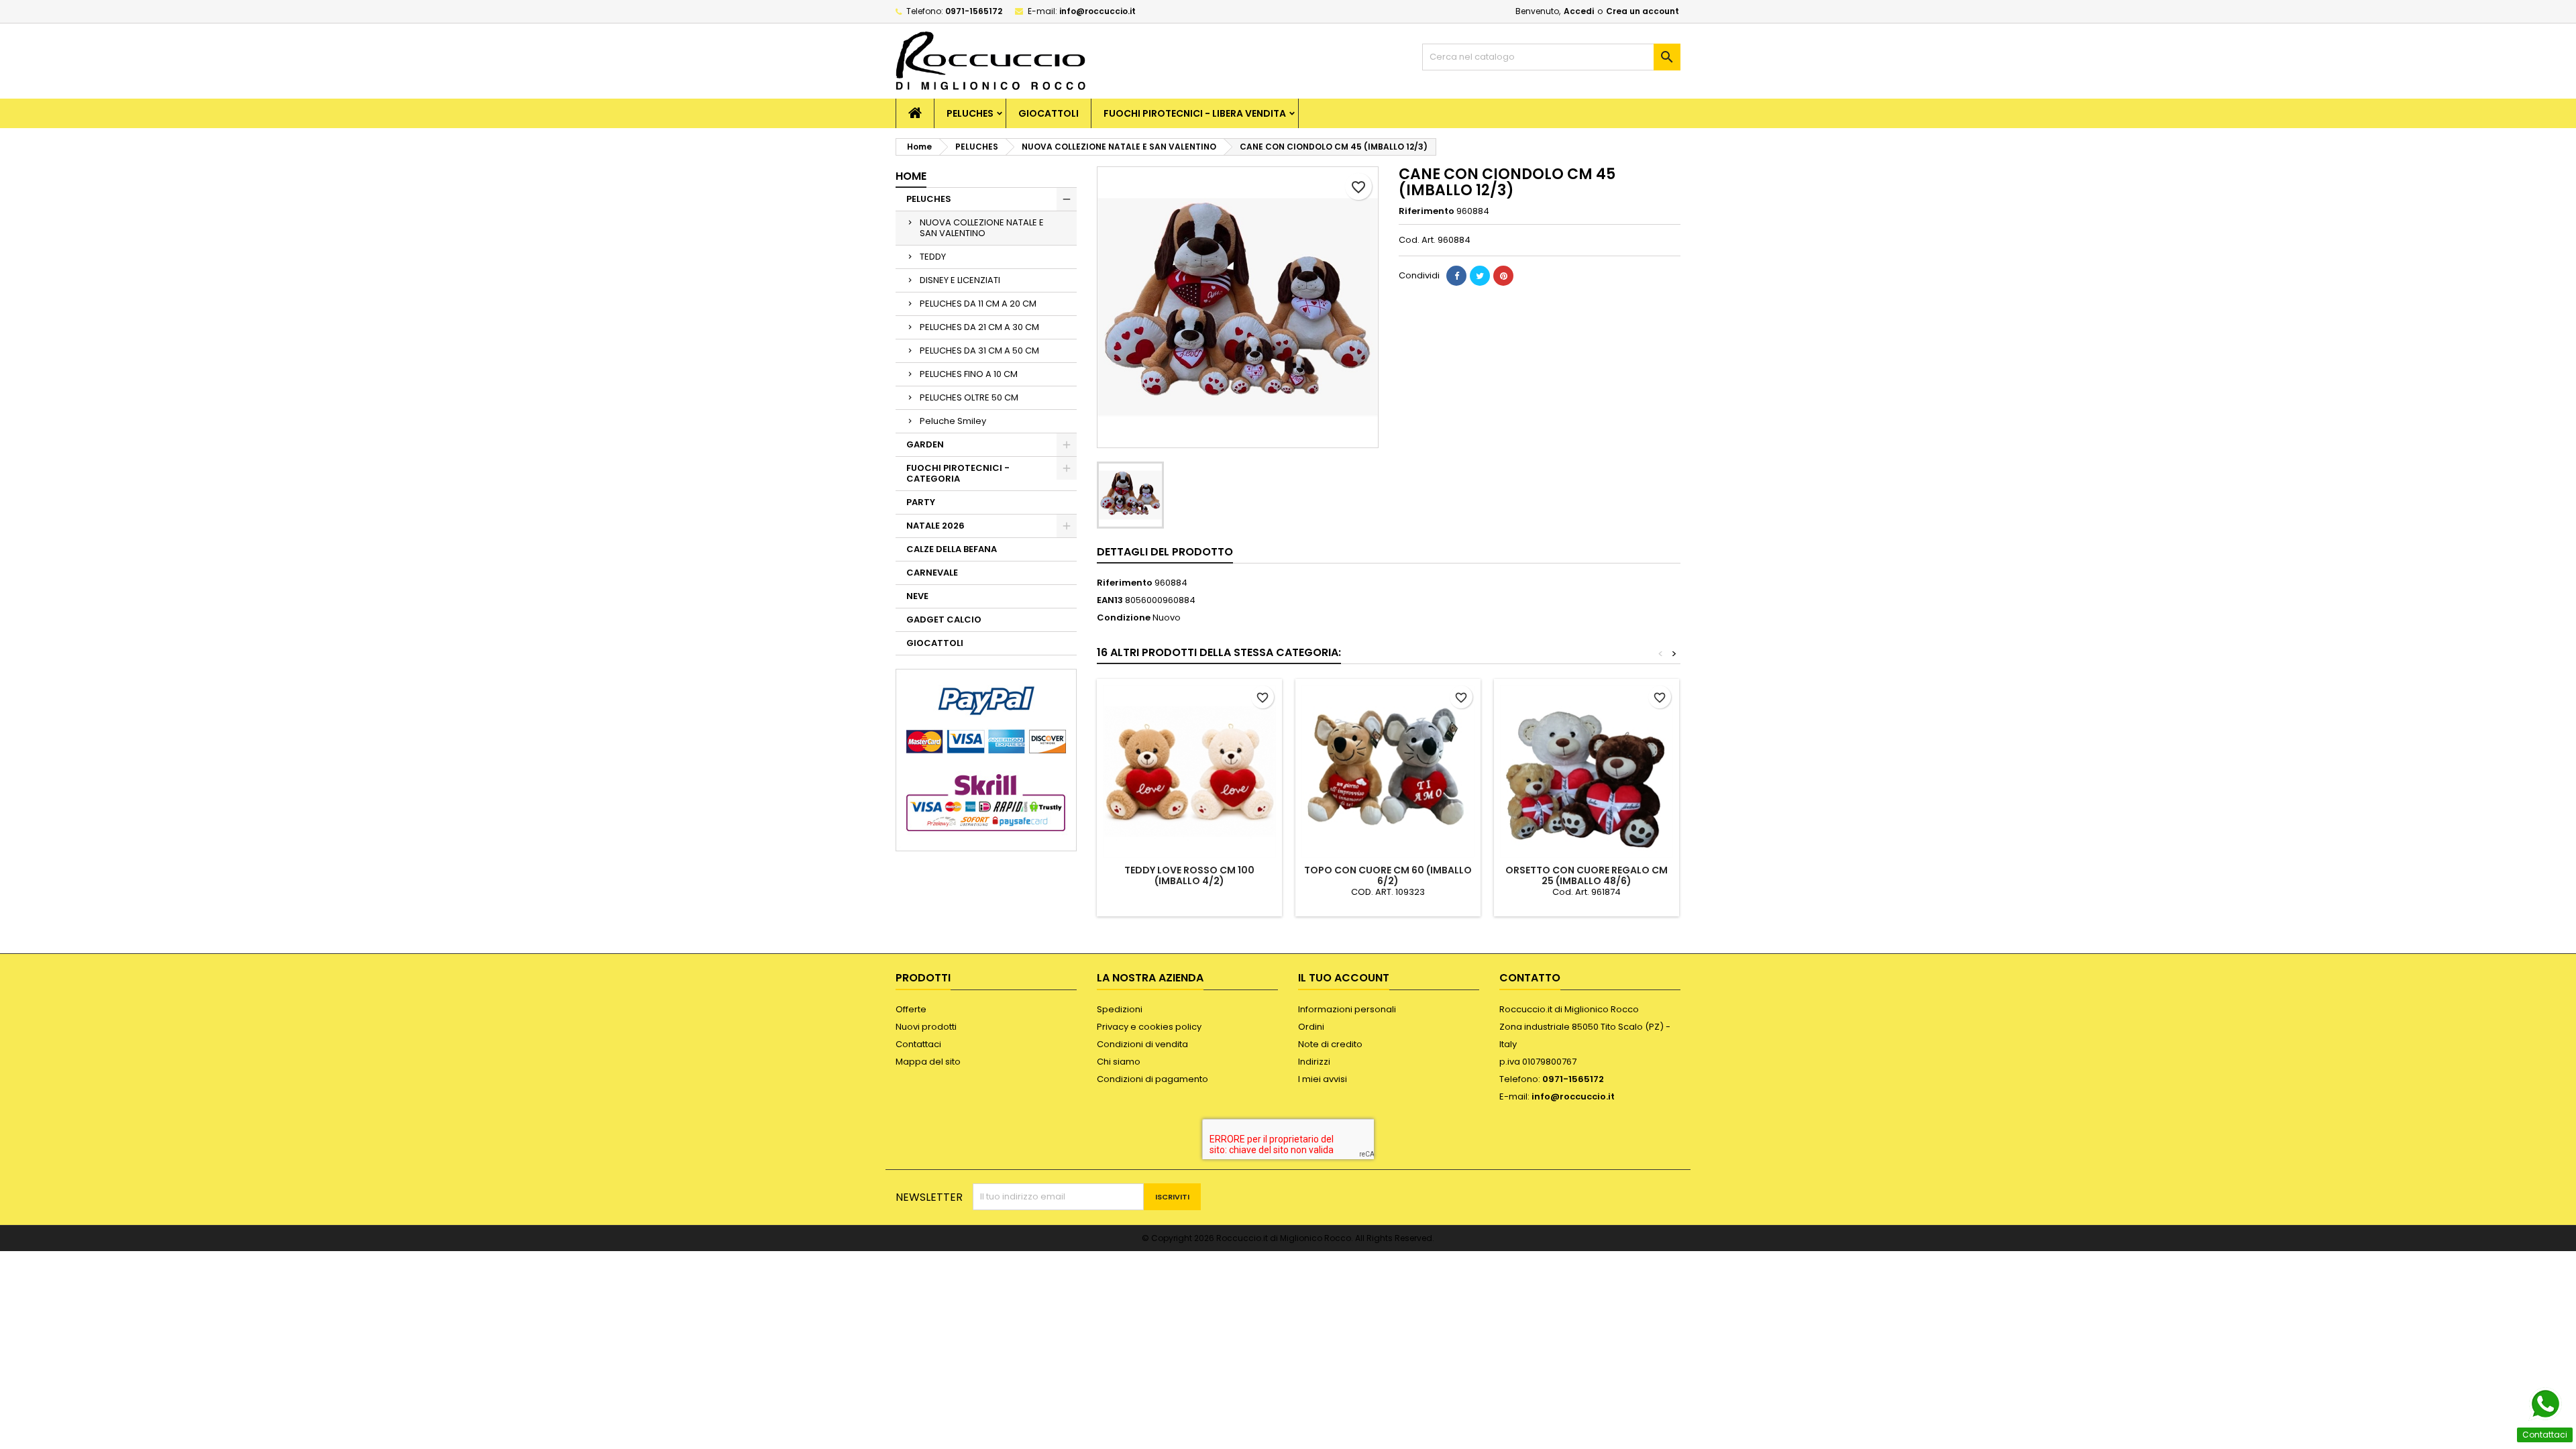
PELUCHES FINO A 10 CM (969, 374)
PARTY (921, 502)
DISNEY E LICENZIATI (960, 280)
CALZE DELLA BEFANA (952, 549)
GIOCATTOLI (1049, 113)
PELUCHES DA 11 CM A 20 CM (978, 304)
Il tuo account (1344, 978)
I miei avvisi (1323, 1079)
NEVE (917, 596)
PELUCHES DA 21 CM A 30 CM (979, 327)
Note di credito (1330, 1044)
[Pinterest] (1503, 276)
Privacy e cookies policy (1149, 1027)
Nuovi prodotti (926, 1027)
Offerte (911, 1009)
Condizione (1124, 618)
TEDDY (933, 257)
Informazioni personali (1347, 1009)
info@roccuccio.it (1097, 11)
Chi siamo (1119, 1062)
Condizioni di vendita (1142, 1044)
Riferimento (1427, 211)
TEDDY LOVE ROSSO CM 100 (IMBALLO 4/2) (1189, 875)
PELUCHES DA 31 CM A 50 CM (979, 351)
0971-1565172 (974, 11)
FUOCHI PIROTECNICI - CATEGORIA (958, 473)
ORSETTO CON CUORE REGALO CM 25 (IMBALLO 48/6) (1587, 875)
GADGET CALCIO (944, 620)
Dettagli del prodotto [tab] (1165, 552)
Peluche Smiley (953, 421)
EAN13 (1110, 600)
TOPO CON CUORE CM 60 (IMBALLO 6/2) (1388, 875)
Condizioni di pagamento (1152, 1079)
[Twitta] (1480, 276)
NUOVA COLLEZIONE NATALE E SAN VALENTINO (982, 228)
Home (911, 176)
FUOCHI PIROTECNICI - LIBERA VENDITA (1195, 113)
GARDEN (925, 444)
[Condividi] (1456, 276)
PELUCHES (970, 113)
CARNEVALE (932, 573)
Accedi (1579, 11)
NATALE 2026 (935, 526)
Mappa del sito (928, 1062)
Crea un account (1643, 11)
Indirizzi (1314, 1062)
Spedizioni (1120, 1009)
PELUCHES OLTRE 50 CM (969, 397)
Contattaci (918, 1044)
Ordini (1311, 1027)
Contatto (1530, 978)
